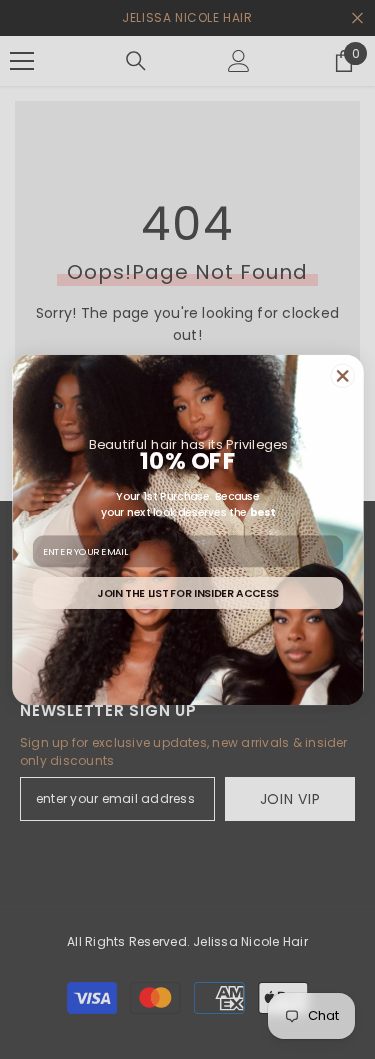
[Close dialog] (341, 375)
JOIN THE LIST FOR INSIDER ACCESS (188, 592)
